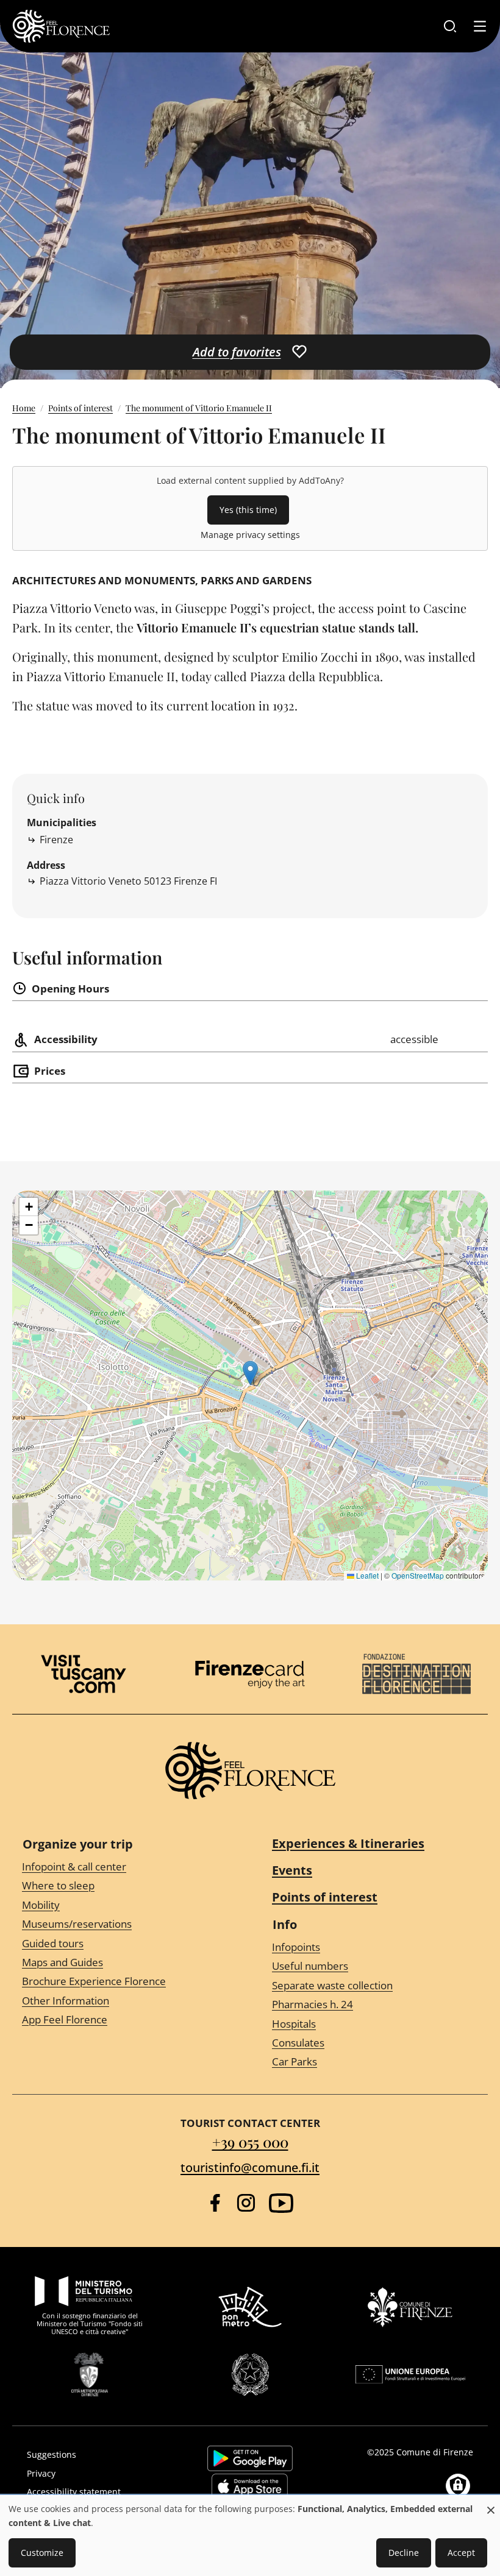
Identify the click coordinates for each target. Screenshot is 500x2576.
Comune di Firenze (435, 2452)
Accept (461, 2553)
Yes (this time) (248, 510)
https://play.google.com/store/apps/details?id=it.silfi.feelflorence (250, 2458)
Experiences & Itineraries (348, 1843)
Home (24, 408)
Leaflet (366, 1575)
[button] (250, 1373)
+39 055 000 (250, 2142)
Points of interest (80, 408)
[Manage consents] (458, 2486)
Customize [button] (42, 2553)
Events (292, 1870)
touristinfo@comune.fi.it (250, 2167)
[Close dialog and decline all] (491, 2504)
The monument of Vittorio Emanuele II (199, 408)
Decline (404, 2553)
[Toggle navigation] (480, 26)
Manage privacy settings (250, 535)
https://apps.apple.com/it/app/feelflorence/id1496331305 (250, 2486)
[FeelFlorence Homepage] (61, 26)
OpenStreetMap (418, 1575)
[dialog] (250, 2536)
